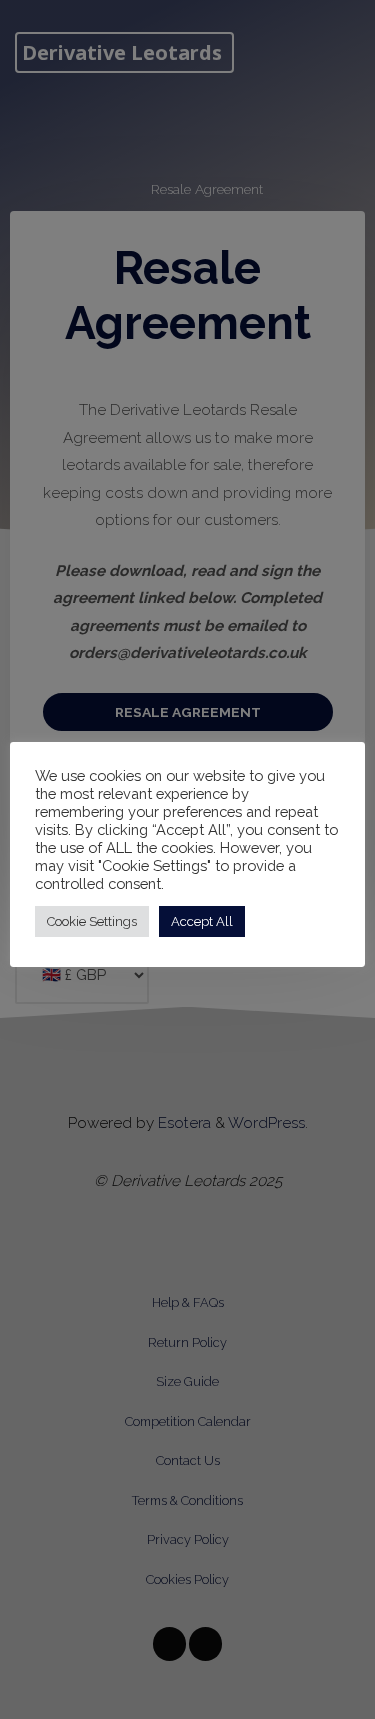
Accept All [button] (202, 921)
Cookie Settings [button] (92, 921)
